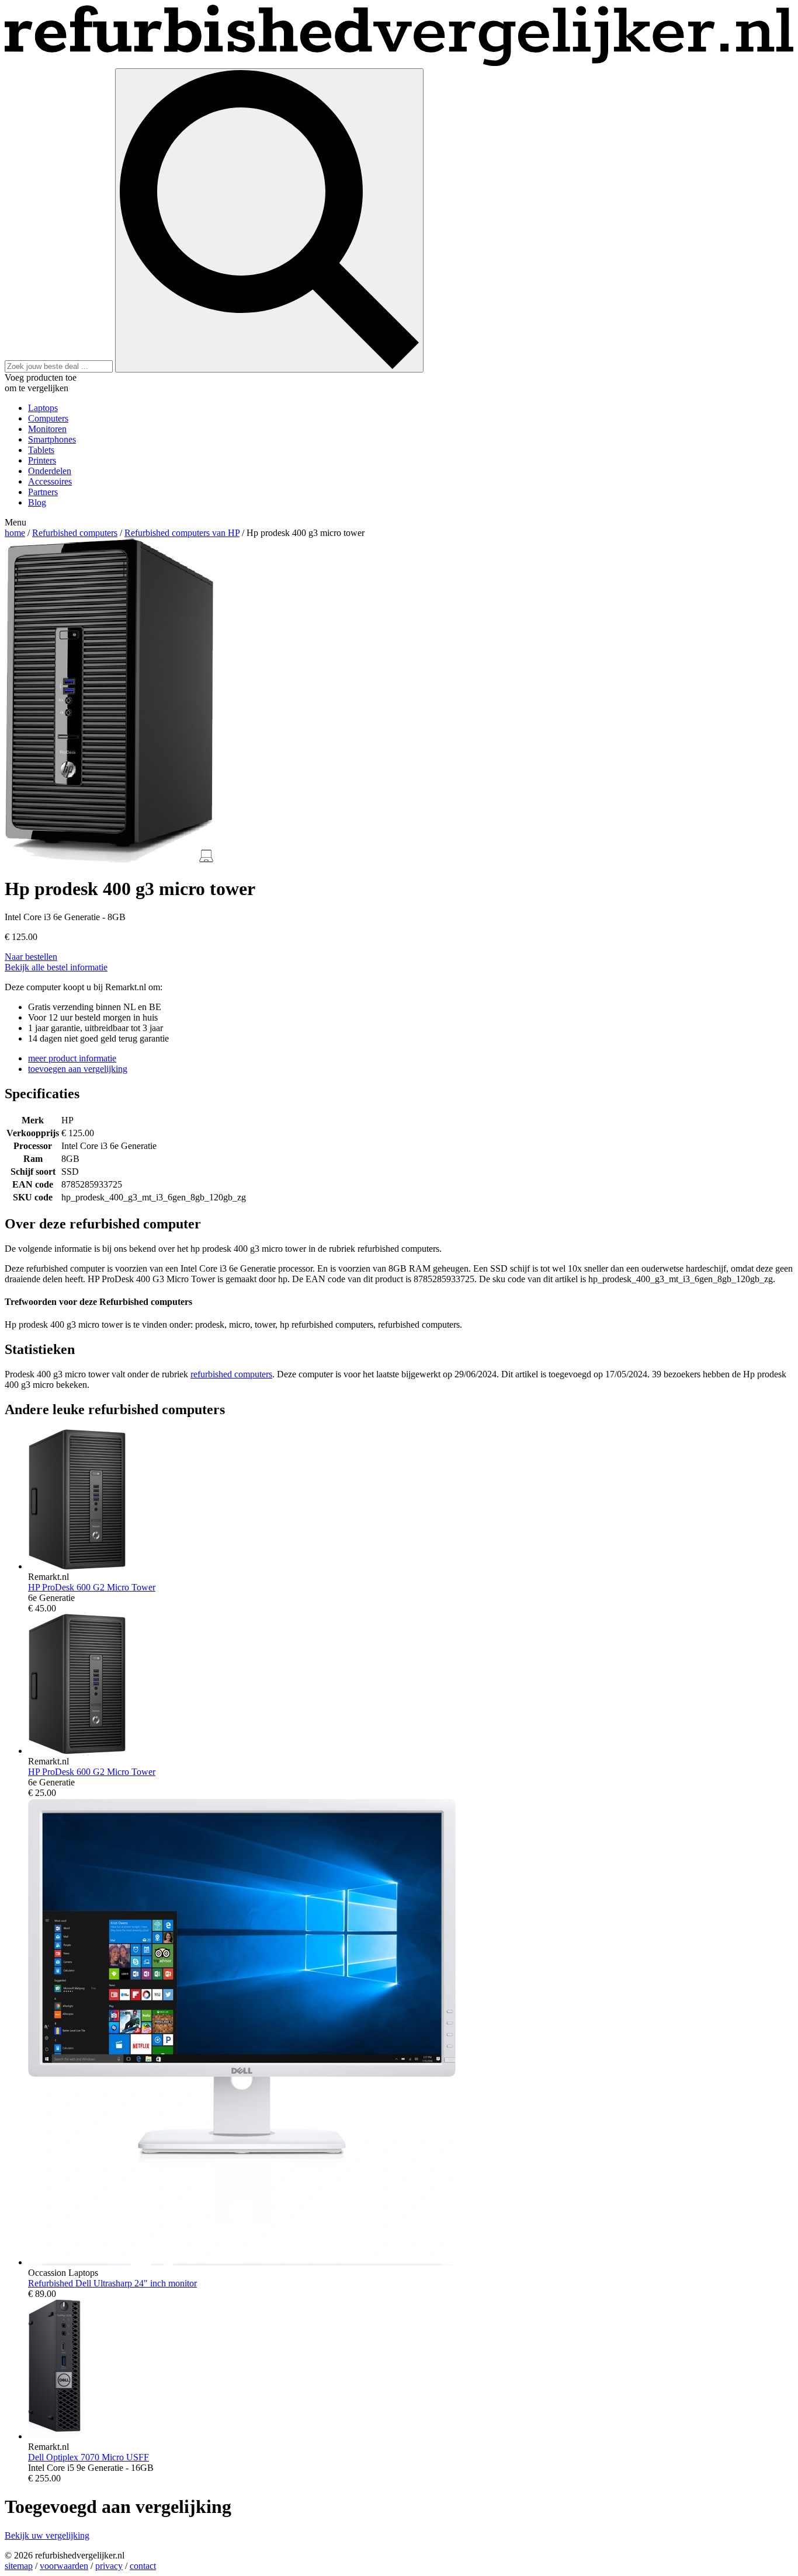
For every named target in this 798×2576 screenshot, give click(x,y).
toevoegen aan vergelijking (78, 1069)
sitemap (19, 2566)
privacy (109, 2566)
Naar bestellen (31, 957)
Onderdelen (50, 471)
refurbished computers (231, 1374)
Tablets (41, 450)
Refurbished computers (75, 533)
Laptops (43, 408)
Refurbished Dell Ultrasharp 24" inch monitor (112, 2283)
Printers (42, 460)
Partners (43, 492)
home (15, 533)
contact (143, 2566)
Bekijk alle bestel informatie (56, 967)
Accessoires (50, 481)
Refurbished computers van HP (182, 533)
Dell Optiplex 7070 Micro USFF (89, 2457)
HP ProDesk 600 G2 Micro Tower (92, 1587)
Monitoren (47, 429)
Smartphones (52, 439)
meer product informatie (72, 1058)
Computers (48, 418)
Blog (37, 502)
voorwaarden (64, 2566)
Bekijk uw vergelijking (47, 2535)
